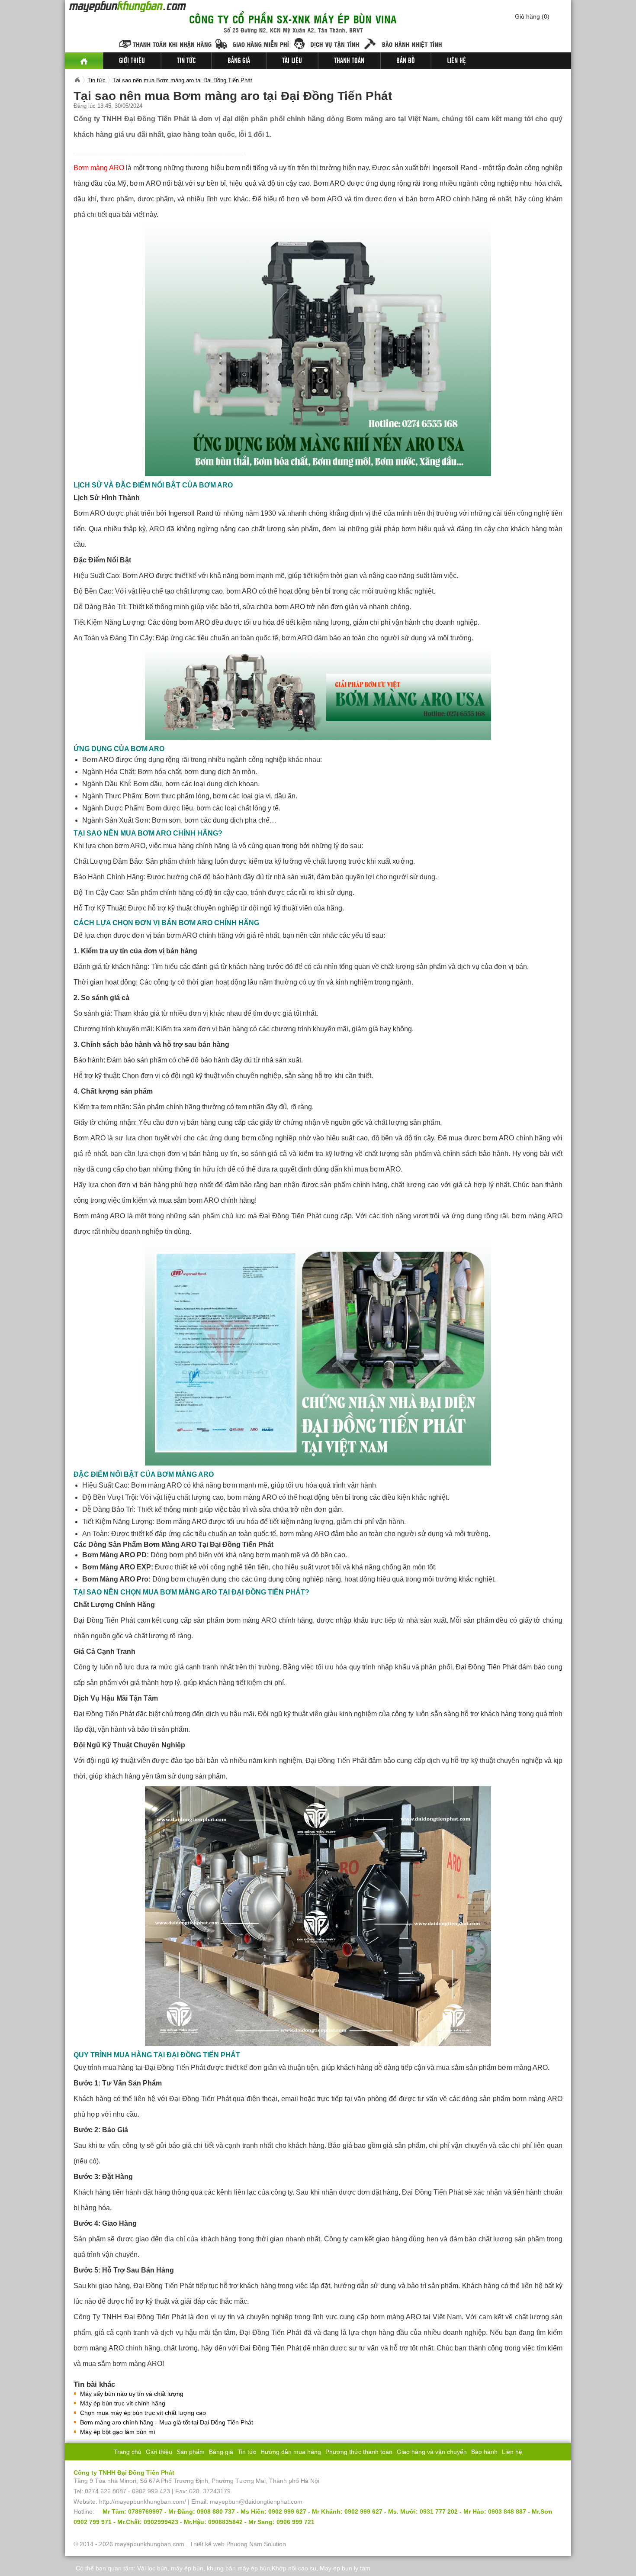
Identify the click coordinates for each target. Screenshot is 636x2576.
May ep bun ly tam (345, 2568)
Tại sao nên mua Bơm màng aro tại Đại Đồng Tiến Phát (182, 80)
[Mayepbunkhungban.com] (77, 80)
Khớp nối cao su (294, 2568)
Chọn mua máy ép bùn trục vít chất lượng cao (143, 2413)
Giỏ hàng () (532, 16)
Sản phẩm (191, 2452)
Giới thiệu (132, 61)
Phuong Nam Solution (256, 2544)
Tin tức (186, 61)
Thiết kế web (207, 2544)
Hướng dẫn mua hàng (291, 2452)
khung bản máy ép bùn (238, 2568)
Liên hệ (456, 61)
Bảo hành (484, 2452)
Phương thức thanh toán (359, 2452)
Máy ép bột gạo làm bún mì (118, 2432)
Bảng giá (239, 61)
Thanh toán (349, 61)
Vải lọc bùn (152, 2568)
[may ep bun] (84, 61)
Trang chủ (128, 2452)
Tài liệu (292, 61)
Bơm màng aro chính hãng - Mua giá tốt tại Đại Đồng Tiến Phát (167, 2422)
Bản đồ (406, 61)
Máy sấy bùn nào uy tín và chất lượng (132, 2394)
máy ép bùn (187, 2568)
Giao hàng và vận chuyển (432, 2452)
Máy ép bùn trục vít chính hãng (123, 2403)
